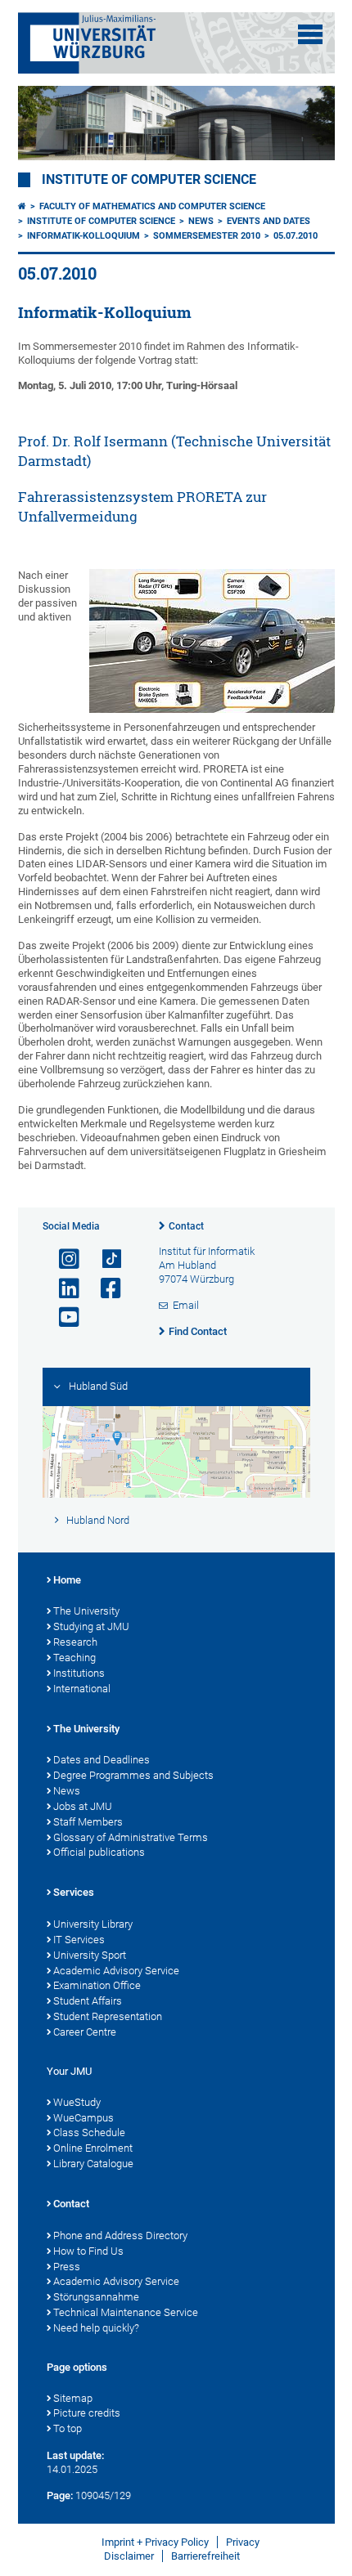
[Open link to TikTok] (104, 1259)
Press (67, 2267)
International (82, 1689)
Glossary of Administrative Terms (131, 1837)
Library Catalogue (93, 2164)
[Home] (22, 206)
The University (86, 1611)
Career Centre (85, 2032)
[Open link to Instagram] (62, 1259)
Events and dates (269, 221)
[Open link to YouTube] (62, 1317)
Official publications (99, 1852)
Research (75, 1642)
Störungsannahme (96, 2297)
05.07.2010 (296, 236)
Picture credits (87, 2413)
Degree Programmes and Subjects (133, 1775)
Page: (60, 2495)
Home (67, 1580)
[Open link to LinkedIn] (62, 1289)
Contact (186, 1226)
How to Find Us (88, 2251)
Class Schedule (89, 2132)
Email (186, 1305)
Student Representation (108, 2016)
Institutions (79, 1673)
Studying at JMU (91, 1626)
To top (68, 2428)
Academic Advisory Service (116, 1971)
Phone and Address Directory (120, 2236)
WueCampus (83, 2118)
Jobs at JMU (83, 1806)
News (201, 221)
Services (74, 1892)
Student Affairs (88, 2001)
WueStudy (77, 2102)
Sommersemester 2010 (207, 236)
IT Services (79, 1940)
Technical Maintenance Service (126, 2312)
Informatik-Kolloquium (83, 236)
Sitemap (73, 2398)
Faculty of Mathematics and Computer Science (152, 206)
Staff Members (88, 1822)
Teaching (74, 1658)
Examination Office (97, 1985)
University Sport (90, 1955)
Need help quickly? (96, 2328)
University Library (93, 1924)
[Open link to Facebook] (104, 1289)
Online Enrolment (93, 2148)
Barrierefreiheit (205, 2556)
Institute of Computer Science (149, 180)
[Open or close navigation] (310, 34)
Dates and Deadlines (102, 1760)
